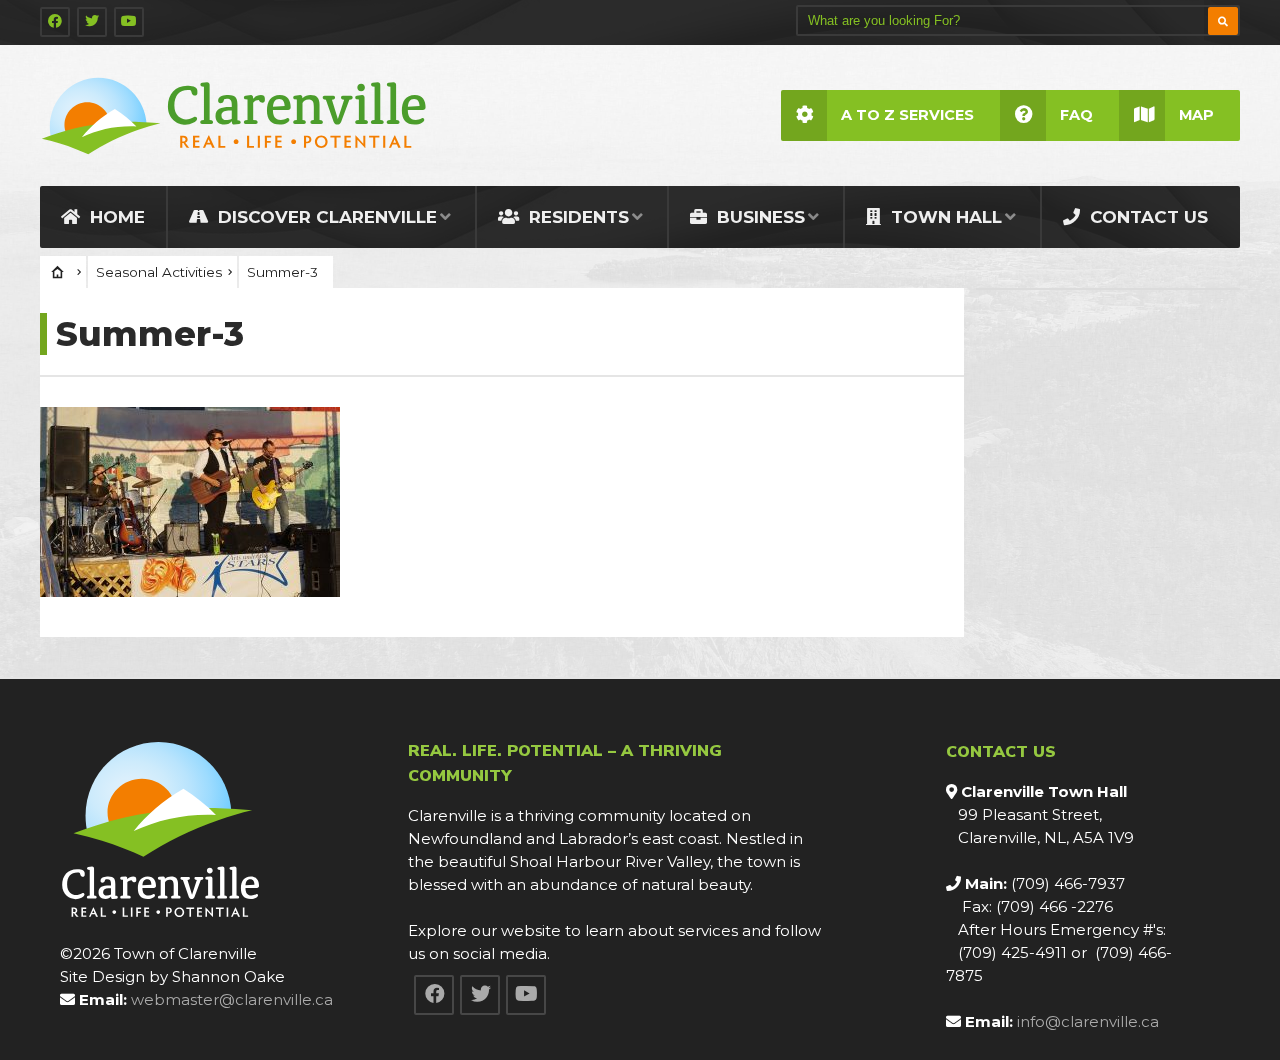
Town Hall (944, 217)
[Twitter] (92, 22)
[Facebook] (55, 22)
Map (1196, 115)
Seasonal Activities (159, 272)
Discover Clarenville (325, 217)
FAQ (1076, 115)
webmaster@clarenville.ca (232, 999)
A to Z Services (907, 115)
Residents (576, 217)
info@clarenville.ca (1088, 1021)
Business (758, 217)
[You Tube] (129, 22)
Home (115, 217)
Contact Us (1146, 217)
